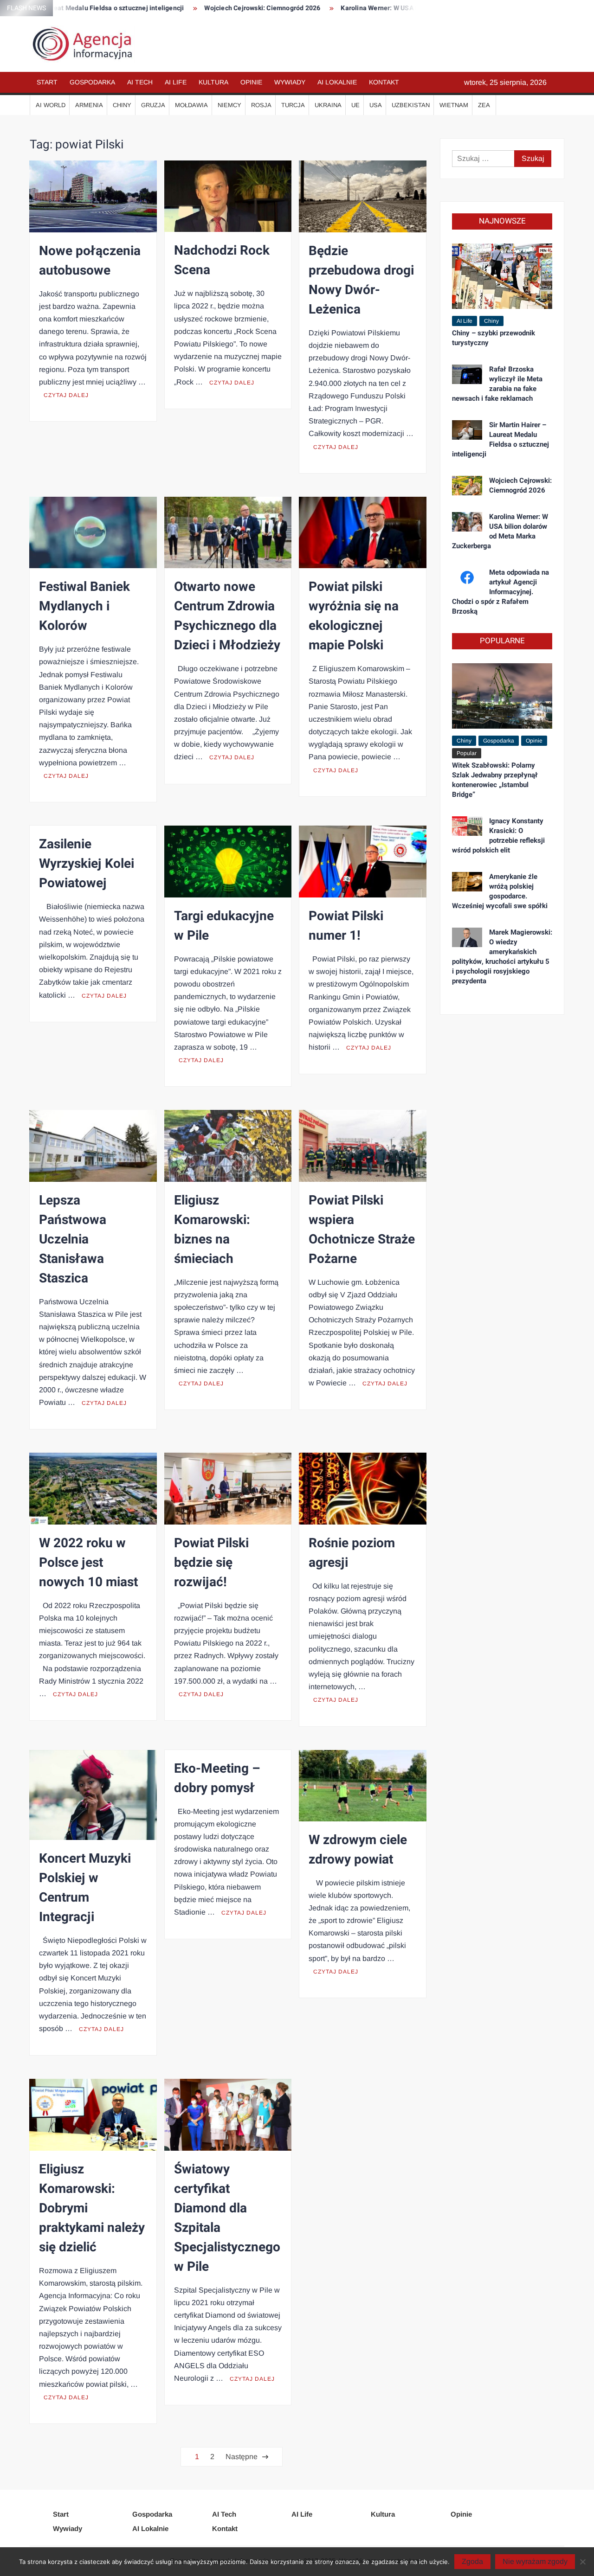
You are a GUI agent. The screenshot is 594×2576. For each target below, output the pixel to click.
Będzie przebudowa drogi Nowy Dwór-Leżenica (361, 280)
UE (355, 105)
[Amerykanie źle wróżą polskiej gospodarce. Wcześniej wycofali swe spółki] (467, 881)
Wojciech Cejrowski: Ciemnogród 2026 (210, 8)
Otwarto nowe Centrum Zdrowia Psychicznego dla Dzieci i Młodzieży (227, 616)
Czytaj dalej (66, 395)
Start (47, 82)
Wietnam (454, 105)
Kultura (213, 82)
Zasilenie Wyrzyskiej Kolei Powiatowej (87, 864)
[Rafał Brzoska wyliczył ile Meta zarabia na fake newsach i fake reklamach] (467, 374)
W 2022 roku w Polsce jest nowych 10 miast (88, 1563)
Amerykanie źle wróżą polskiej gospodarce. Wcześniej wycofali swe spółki (500, 891)
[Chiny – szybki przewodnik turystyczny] (502, 276)
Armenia (89, 105)
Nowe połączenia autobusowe (90, 261)
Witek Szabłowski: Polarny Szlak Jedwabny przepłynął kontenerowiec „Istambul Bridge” (495, 780)
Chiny (122, 105)
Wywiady (290, 82)
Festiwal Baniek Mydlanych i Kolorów (84, 606)
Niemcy (229, 105)
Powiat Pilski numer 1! (346, 926)
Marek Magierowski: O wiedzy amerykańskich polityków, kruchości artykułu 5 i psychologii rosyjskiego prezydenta (502, 957)
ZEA (484, 105)
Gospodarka (92, 82)
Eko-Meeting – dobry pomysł (217, 1778)
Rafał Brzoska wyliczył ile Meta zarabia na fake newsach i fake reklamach (497, 384)
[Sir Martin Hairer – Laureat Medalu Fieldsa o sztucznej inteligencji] (467, 429)
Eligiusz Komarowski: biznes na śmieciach (212, 1230)
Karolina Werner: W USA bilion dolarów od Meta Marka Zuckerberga (391, 8)
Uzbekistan (411, 105)
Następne (242, 2457)
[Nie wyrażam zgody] (582, 2562)
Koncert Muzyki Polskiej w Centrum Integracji (85, 1888)
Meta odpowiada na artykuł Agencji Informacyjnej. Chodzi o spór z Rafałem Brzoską (500, 592)
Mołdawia (191, 105)
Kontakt (384, 82)
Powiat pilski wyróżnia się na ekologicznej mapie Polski (354, 616)
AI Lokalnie (337, 82)
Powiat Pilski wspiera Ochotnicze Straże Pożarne (362, 1230)
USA (376, 105)
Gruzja (153, 105)
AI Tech (140, 82)
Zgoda (472, 2561)
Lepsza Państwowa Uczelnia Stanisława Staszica (73, 1240)
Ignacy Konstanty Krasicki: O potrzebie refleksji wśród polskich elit (498, 836)
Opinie (251, 82)
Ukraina (328, 105)
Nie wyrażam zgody (535, 2561)
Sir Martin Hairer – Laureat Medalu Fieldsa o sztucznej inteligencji (500, 439)
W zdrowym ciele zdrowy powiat (358, 1850)
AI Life (176, 82)
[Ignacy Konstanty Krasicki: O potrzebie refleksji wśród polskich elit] (467, 825)
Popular (467, 753)
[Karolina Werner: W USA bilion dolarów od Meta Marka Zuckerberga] (467, 521)
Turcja (293, 105)
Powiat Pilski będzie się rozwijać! (211, 1563)
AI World (51, 105)
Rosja (261, 105)
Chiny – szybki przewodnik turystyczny (494, 338)
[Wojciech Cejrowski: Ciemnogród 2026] (467, 485)
